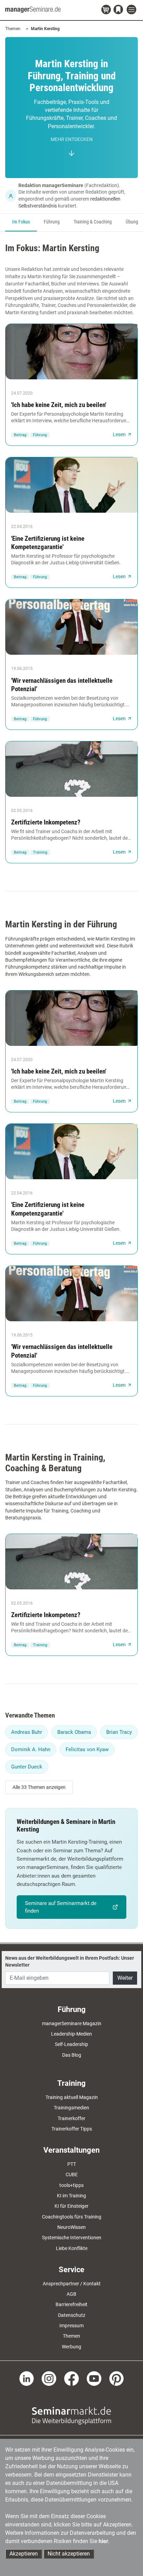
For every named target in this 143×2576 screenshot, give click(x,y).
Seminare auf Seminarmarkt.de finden (61, 1907)
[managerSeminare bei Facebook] (71, 2378)
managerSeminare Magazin (72, 2023)
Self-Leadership (71, 2044)
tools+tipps (71, 2185)
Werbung (71, 2347)
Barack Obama (74, 1732)
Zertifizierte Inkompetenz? (46, 822)
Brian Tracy (119, 1732)
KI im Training (71, 2196)
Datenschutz (72, 2315)
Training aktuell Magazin (72, 2097)
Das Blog (72, 2055)
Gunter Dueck (27, 1767)
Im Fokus (21, 222)
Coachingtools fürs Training (72, 2217)
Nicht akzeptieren (69, 2554)
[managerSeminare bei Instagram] (49, 2378)
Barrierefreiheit (71, 2304)
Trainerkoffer (71, 2118)
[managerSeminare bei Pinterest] (117, 2378)
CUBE (72, 2174)
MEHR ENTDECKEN (72, 139)
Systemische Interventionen (72, 2238)
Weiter (125, 1978)
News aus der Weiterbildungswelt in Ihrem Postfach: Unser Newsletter (70, 1961)
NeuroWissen (71, 2227)
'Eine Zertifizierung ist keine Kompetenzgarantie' (48, 543)
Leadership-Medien (71, 2034)
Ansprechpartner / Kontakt (72, 2284)
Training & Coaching (93, 222)
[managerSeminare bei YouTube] (94, 2378)
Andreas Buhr (27, 1732)
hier (103, 2541)
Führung (52, 222)
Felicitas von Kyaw (87, 1749)
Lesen (119, 434)
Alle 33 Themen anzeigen (39, 1787)
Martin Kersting (45, 29)
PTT (72, 2164)
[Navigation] (132, 10)
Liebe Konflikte (72, 2248)
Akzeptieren (24, 2554)
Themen (13, 29)
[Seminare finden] (71, 2415)
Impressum (71, 2326)
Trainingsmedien (71, 2108)
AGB (71, 2294)
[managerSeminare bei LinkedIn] (27, 2378)
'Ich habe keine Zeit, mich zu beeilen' (59, 405)
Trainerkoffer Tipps (72, 2129)
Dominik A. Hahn (31, 1749)
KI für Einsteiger (71, 2206)
